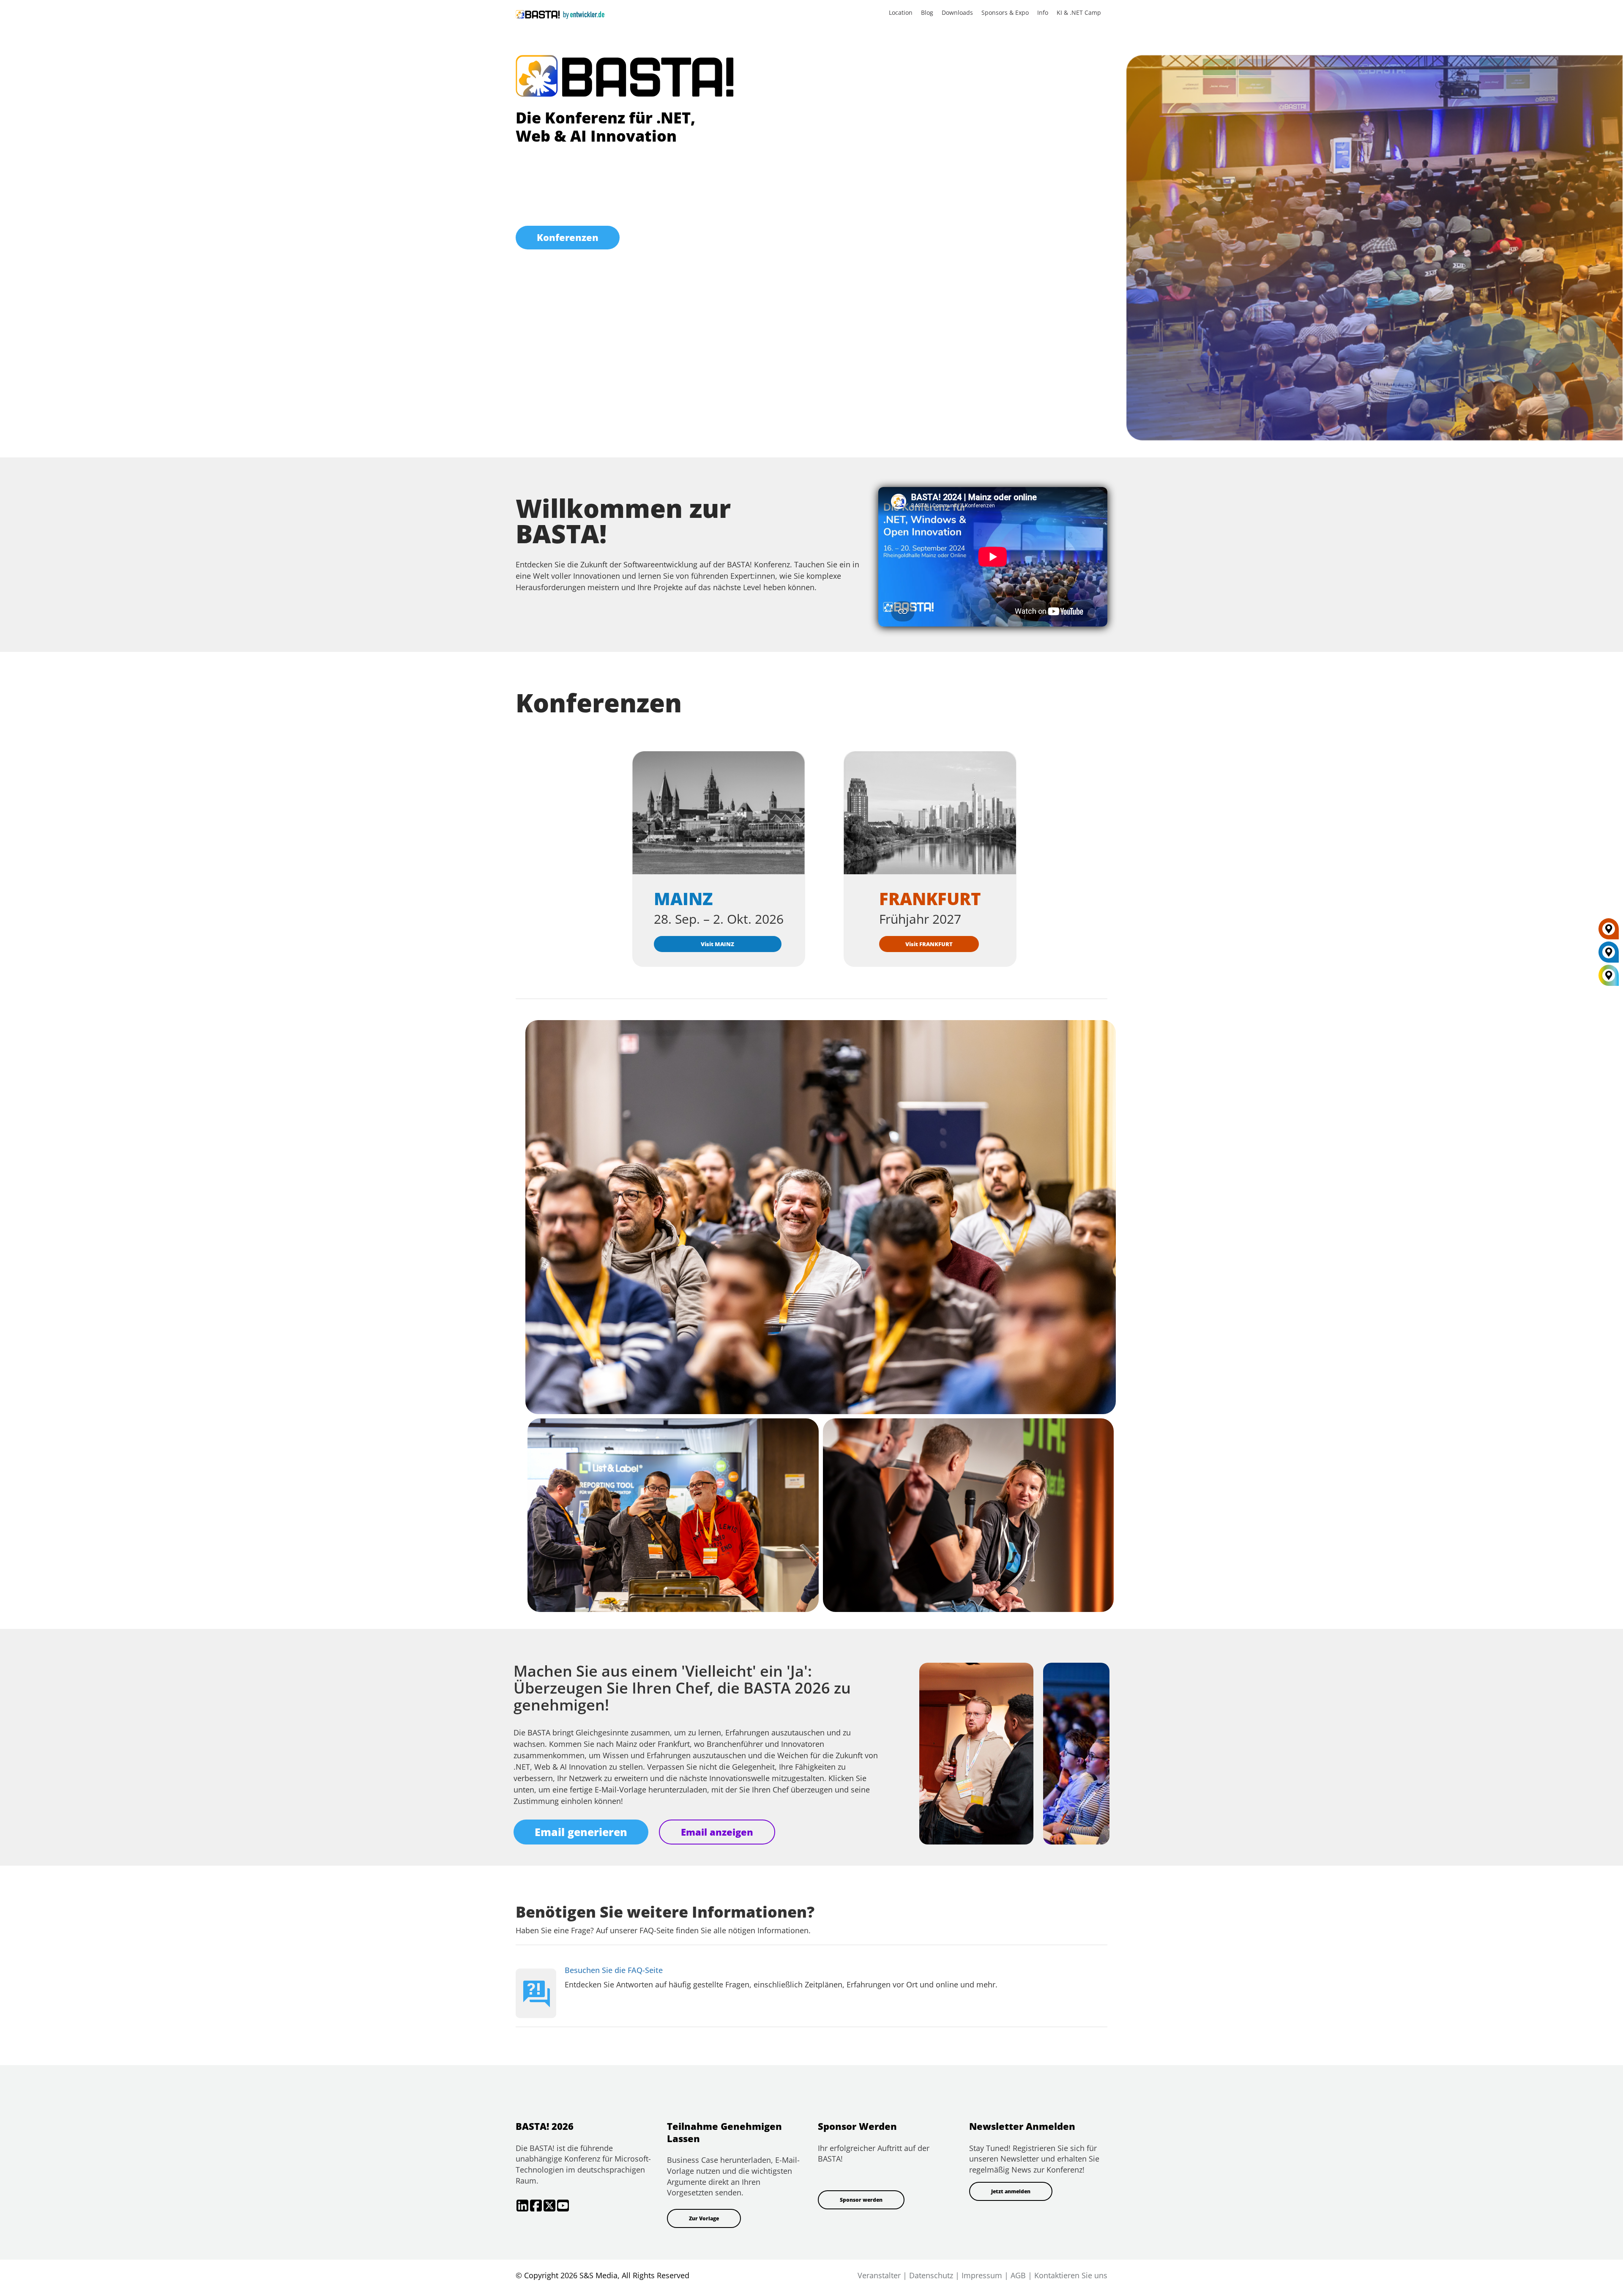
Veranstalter (879, 2275)
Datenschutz (931, 2275)
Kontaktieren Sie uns (1071, 2275)
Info (1043, 12)
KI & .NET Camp (1079, 12)
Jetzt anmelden (1011, 2191)
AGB (1018, 2275)
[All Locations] (1609, 976)
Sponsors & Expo (1005, 12)
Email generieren (581, 1832)
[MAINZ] (1609, 955)
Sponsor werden (861, 2200)
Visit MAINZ (717, 944)
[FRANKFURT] (1609, 932)
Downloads (957, 12)
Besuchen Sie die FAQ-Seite (614, 1970)
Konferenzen (568, 237)
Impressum (982, 2275)
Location (901, 12)
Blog (927, 12)
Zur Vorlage (704, 2218)
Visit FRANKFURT (929, 944)
